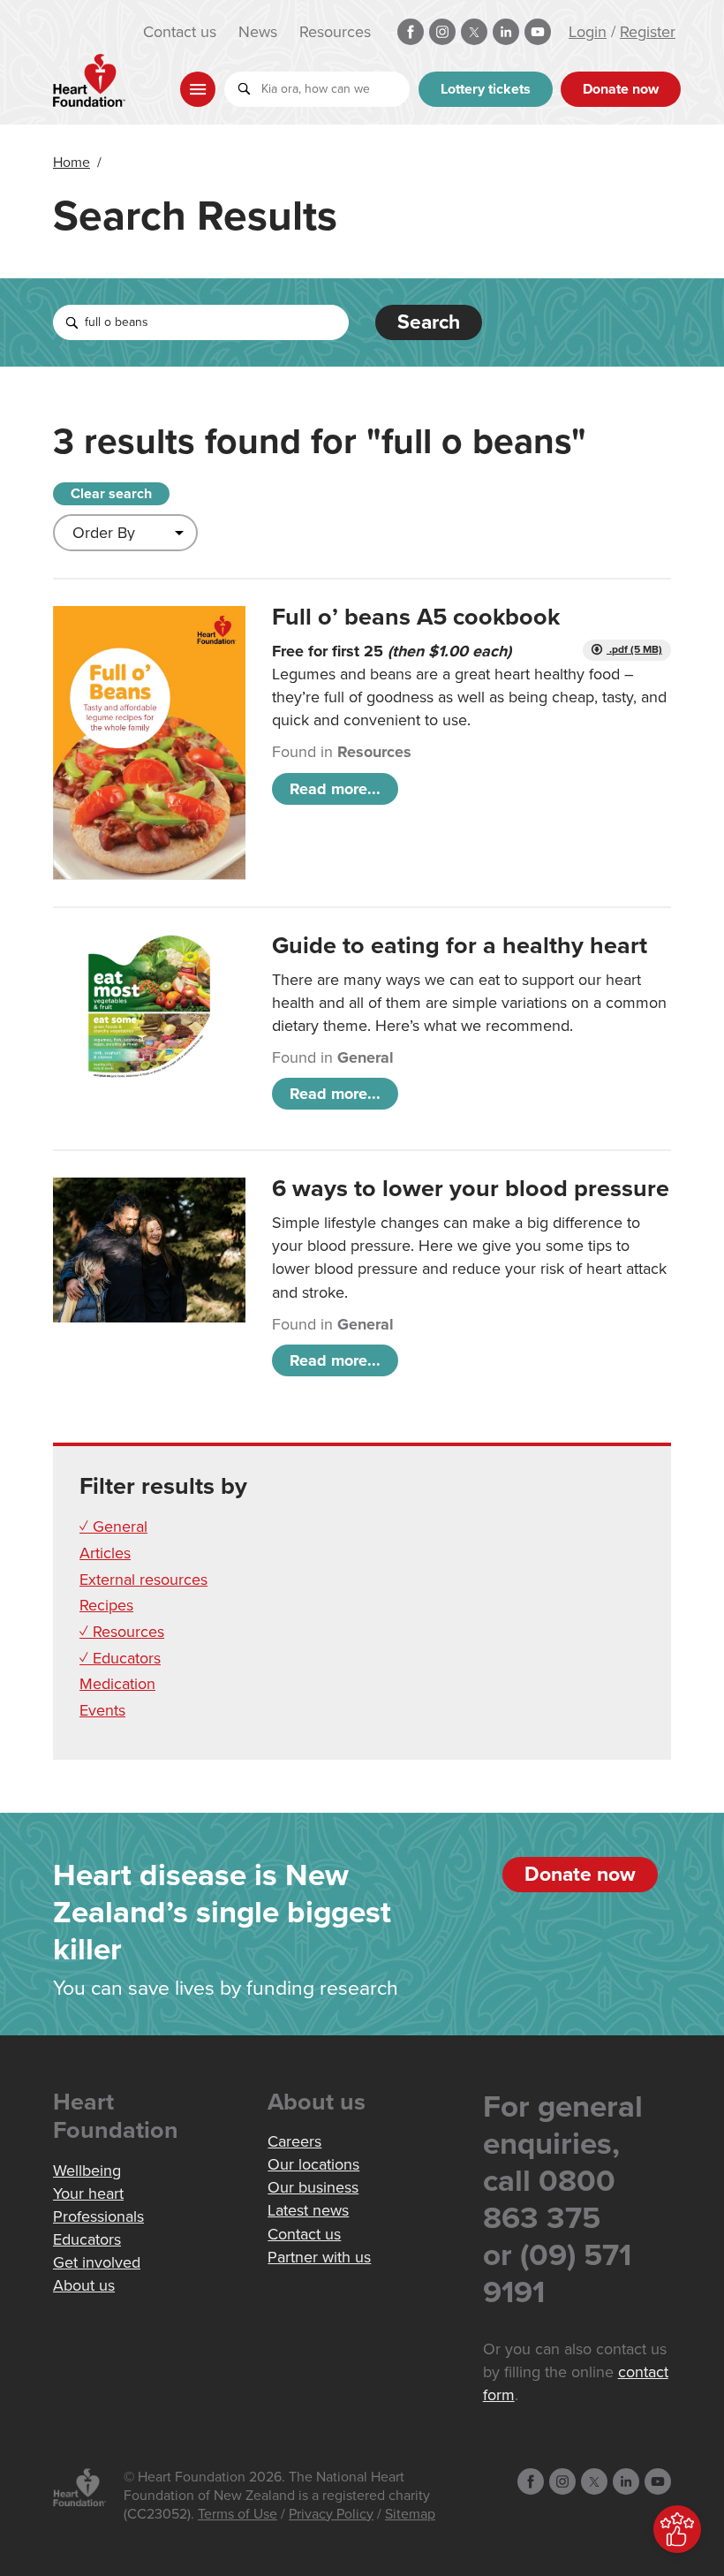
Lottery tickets (486, 89)
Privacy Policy (331, 2514)
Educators (87, 2239)
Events (102, 1710)
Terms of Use (238, 2514)
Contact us (180, 32)
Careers (294, 2141)
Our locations (313, 2164)
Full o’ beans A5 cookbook (416, 617)
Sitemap (410, 2514)
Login (588, 32)
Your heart (88, 2193)
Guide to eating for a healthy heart (460, 946)
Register (648, 32)
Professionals (98, 2216)
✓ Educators (120, 1658)
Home (72, 163)
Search (429, 322)
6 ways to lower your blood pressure (471, 1189)
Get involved (97, 2262)
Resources (335, 32)
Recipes (106, 1605)
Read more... (335, 789)
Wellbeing (87, 2171)
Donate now (621, 89)
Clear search (111, 494)
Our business (313, 2187)
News (258, 32)
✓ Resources (122, 1632)
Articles (105, 1553)
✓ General (113, 1527)
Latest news (308, 2210)
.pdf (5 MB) (634, 650)
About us (84, 2285)
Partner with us (319, 2257)
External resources (143, 1580)
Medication (117, 1684)
